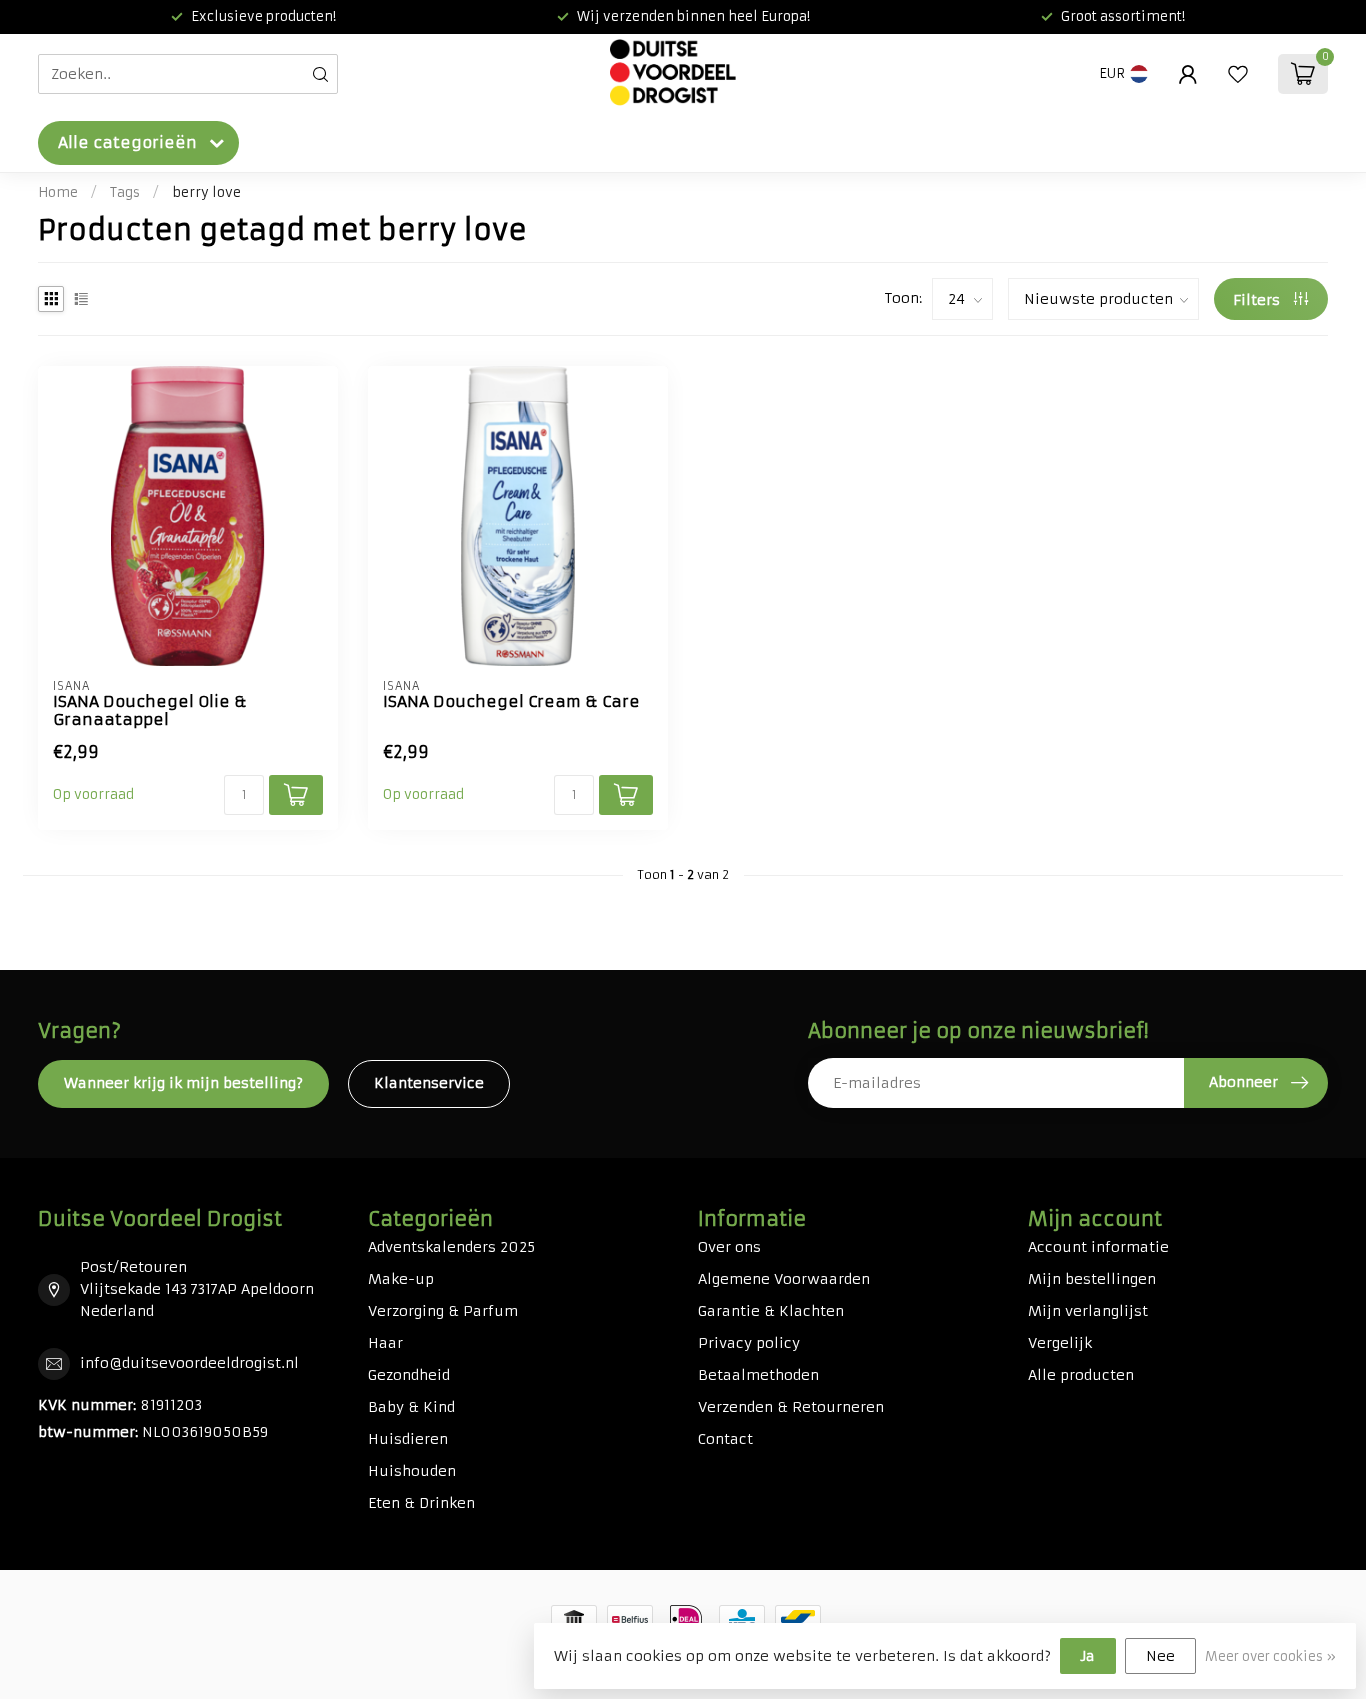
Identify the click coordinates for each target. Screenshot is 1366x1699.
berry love (206, 192)
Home (58, 192)
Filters (1258, 300)
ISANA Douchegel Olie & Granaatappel (150, 711)
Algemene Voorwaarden (784, 1279)
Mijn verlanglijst (1088, 1311)
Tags (125, 192)
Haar (385, 1343)
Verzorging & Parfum (443, 1311)
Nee (1160, 1656)
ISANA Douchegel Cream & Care (511, 702)
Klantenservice (429, 1083)
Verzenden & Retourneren (791, 1407)
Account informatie (1098, 1247)
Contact (725, 1439)
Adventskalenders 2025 (451, 1247)
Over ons (729, 1247)
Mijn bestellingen (1092, 1279)
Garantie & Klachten (771, 1311)
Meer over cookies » (1270, 1656)
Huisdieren (408, 1439)
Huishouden (412, 1471)
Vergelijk (1060, 1343)
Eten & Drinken (421, 1503)
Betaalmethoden (758, 1375)
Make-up (401, 1279)
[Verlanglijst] (1238, 74)
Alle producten (1081, 1375)
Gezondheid (409, 1375)
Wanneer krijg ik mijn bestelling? (183, 1083)
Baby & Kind (411, 1407)
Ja (1088, 1656)
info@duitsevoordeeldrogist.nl (189, 1363)
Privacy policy (749, 1343)
